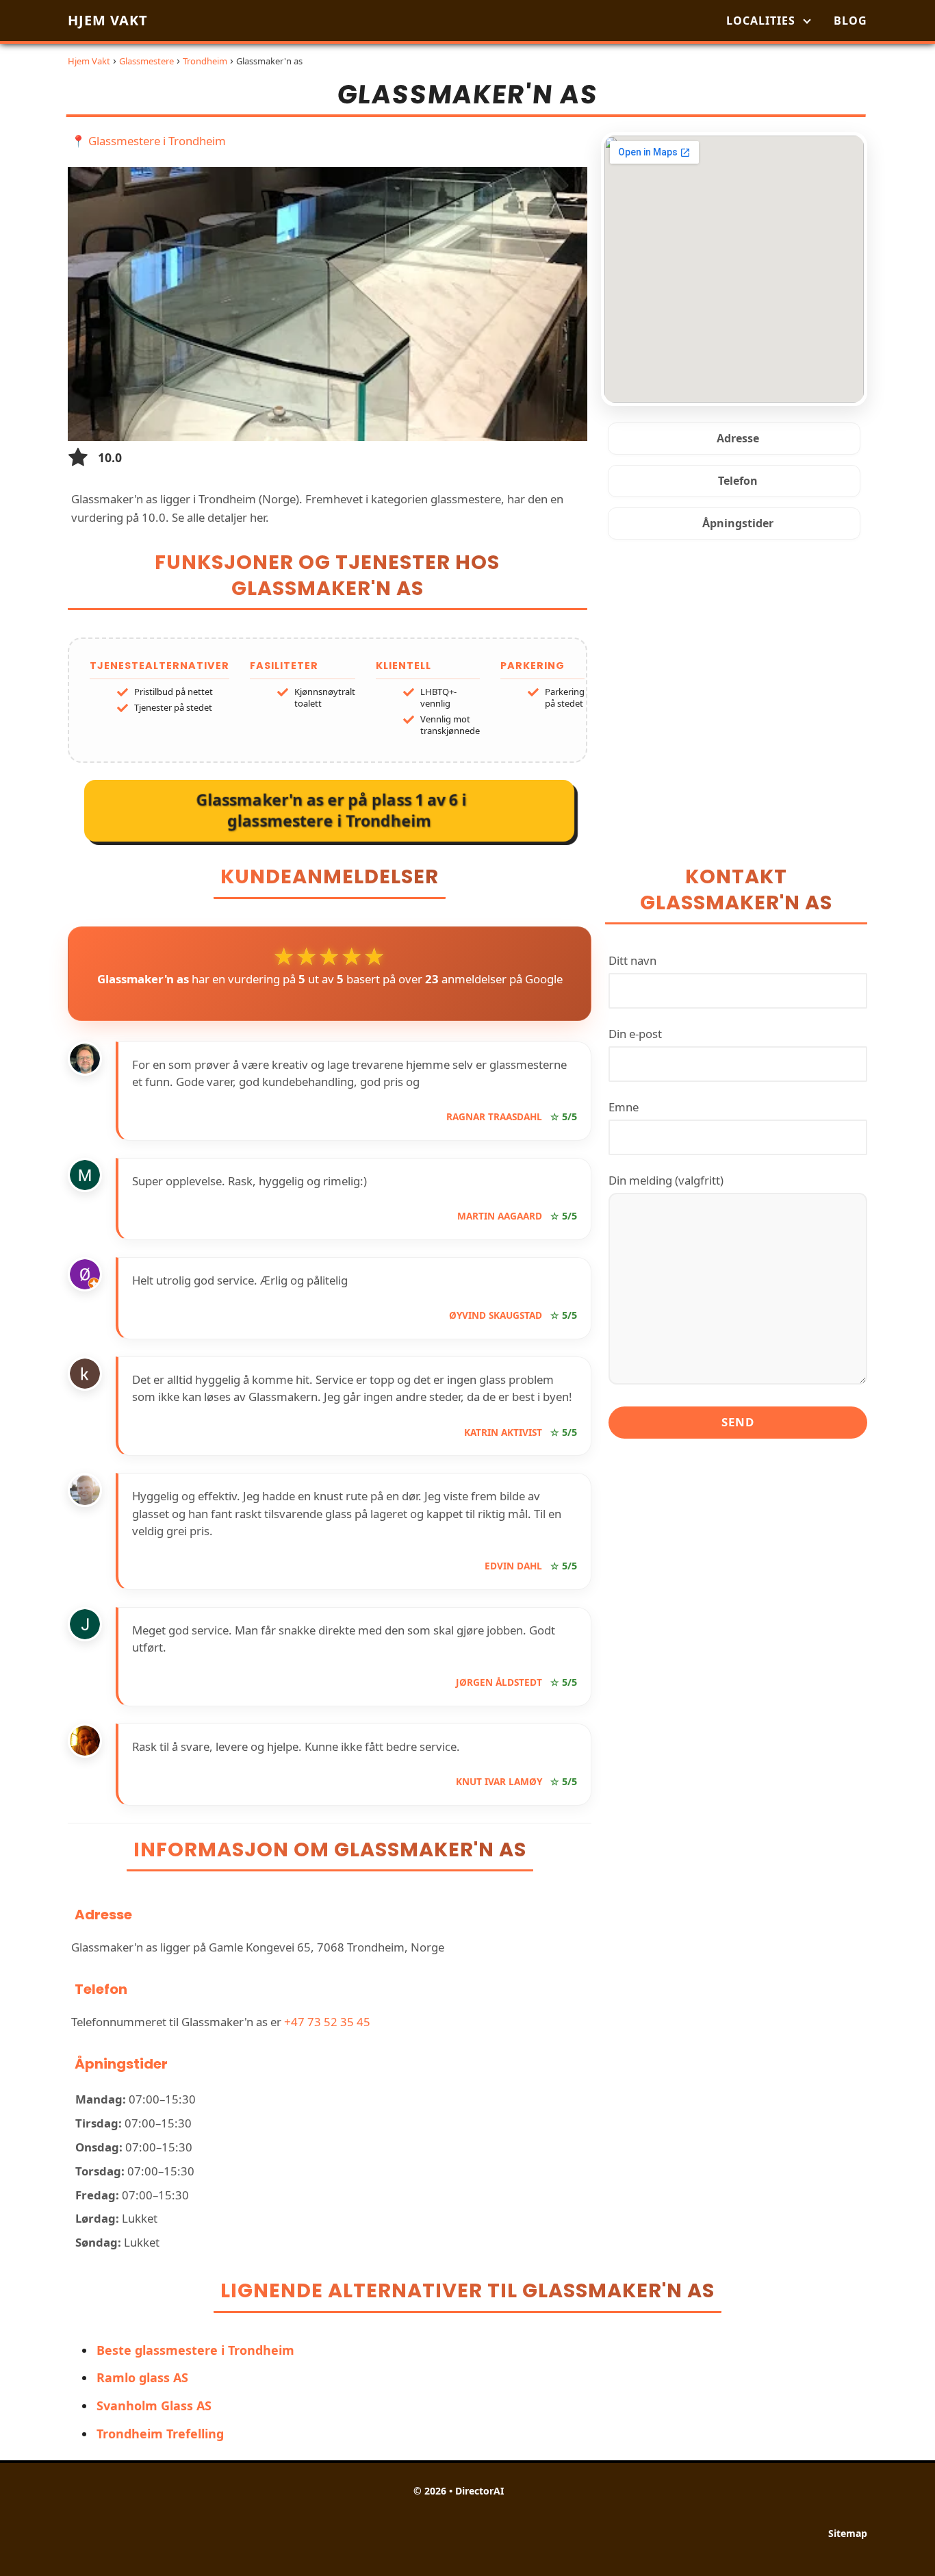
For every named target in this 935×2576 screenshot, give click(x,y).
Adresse (738, 438)
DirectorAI (479, 2491)
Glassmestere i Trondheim (157, 141)
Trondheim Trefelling (160, 2434)
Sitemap (848, 2533)
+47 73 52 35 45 (327, 2022)
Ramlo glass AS (142, 2377)
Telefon (738, 481)
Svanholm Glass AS (154, 2405)
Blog (850, 21)
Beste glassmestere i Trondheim (195, 2350)
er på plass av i (331, 809)
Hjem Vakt (108, 20)
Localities (761, 21)
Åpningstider (738, 523)
